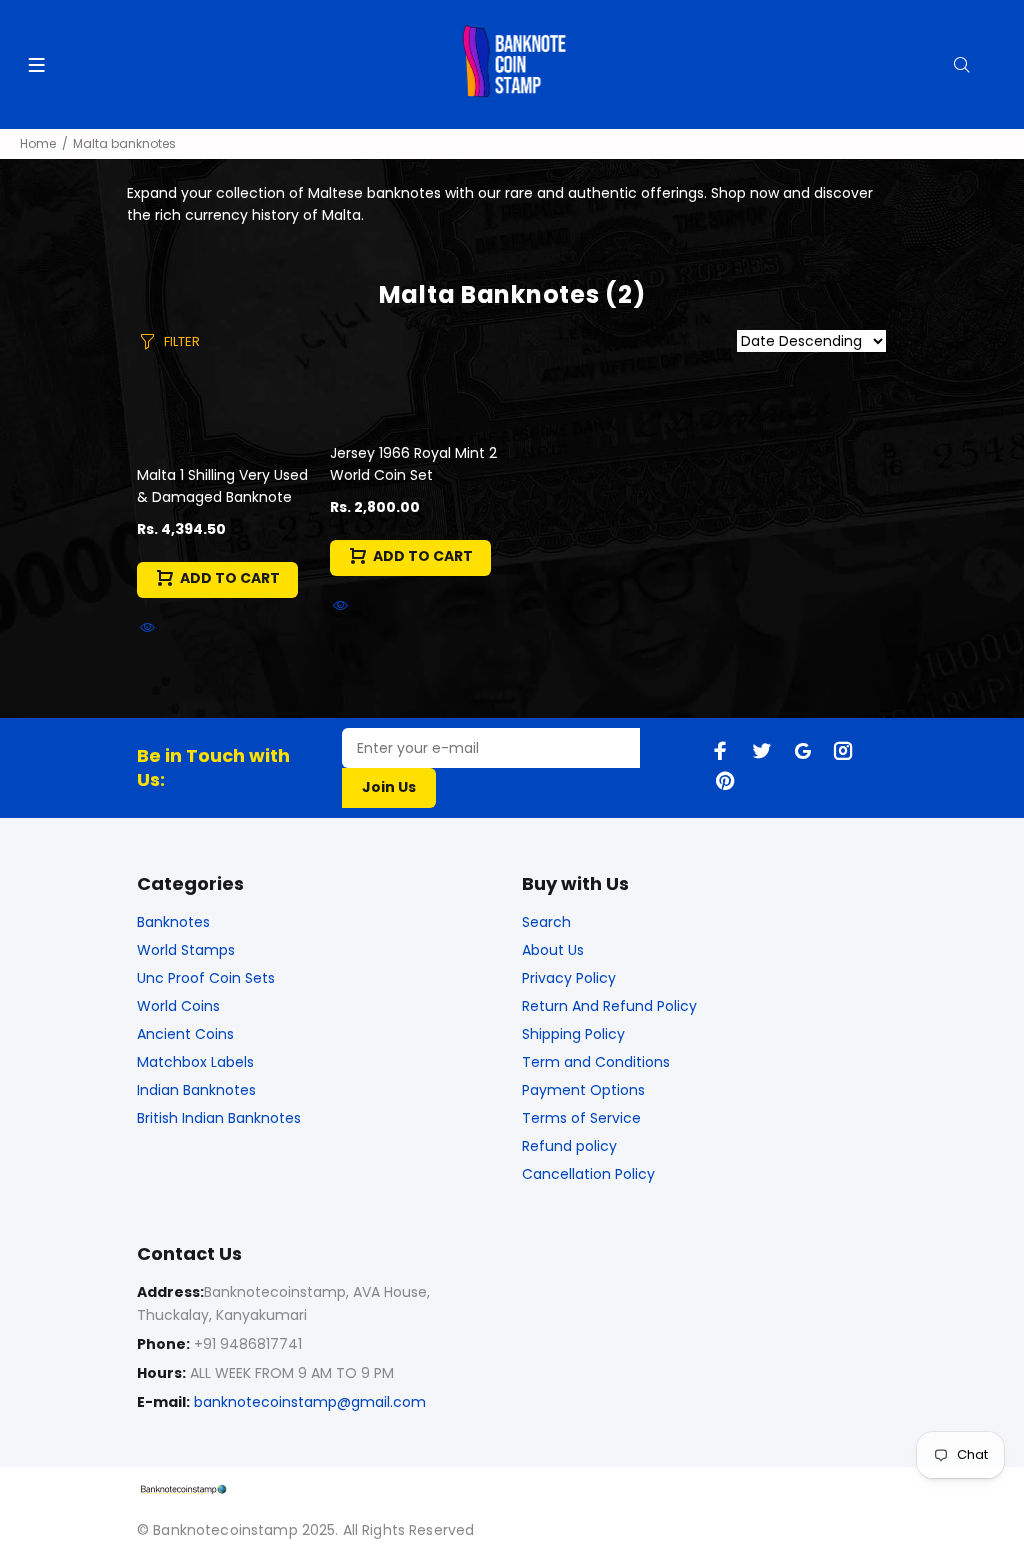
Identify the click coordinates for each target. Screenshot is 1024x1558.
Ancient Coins (185, 1034)
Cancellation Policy (588, 1174)
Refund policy (569, 1146)
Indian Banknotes (196, 1090)
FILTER (182, 341)
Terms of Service (581, 1118)
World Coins (178, 1006)
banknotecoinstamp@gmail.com (310, 1402)
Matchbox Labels (195, 1062)
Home (38, 143)
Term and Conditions (596, 1062)
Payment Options (583, 1090)
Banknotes (173, 922)
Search (546, 922)
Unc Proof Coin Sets (206, 978)
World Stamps (186, 950)
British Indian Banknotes (219, 1118)
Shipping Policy (573, 1034)
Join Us (389, 787)
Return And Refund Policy (609, 1006)
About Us (553, 950)
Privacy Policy (569, 978)
